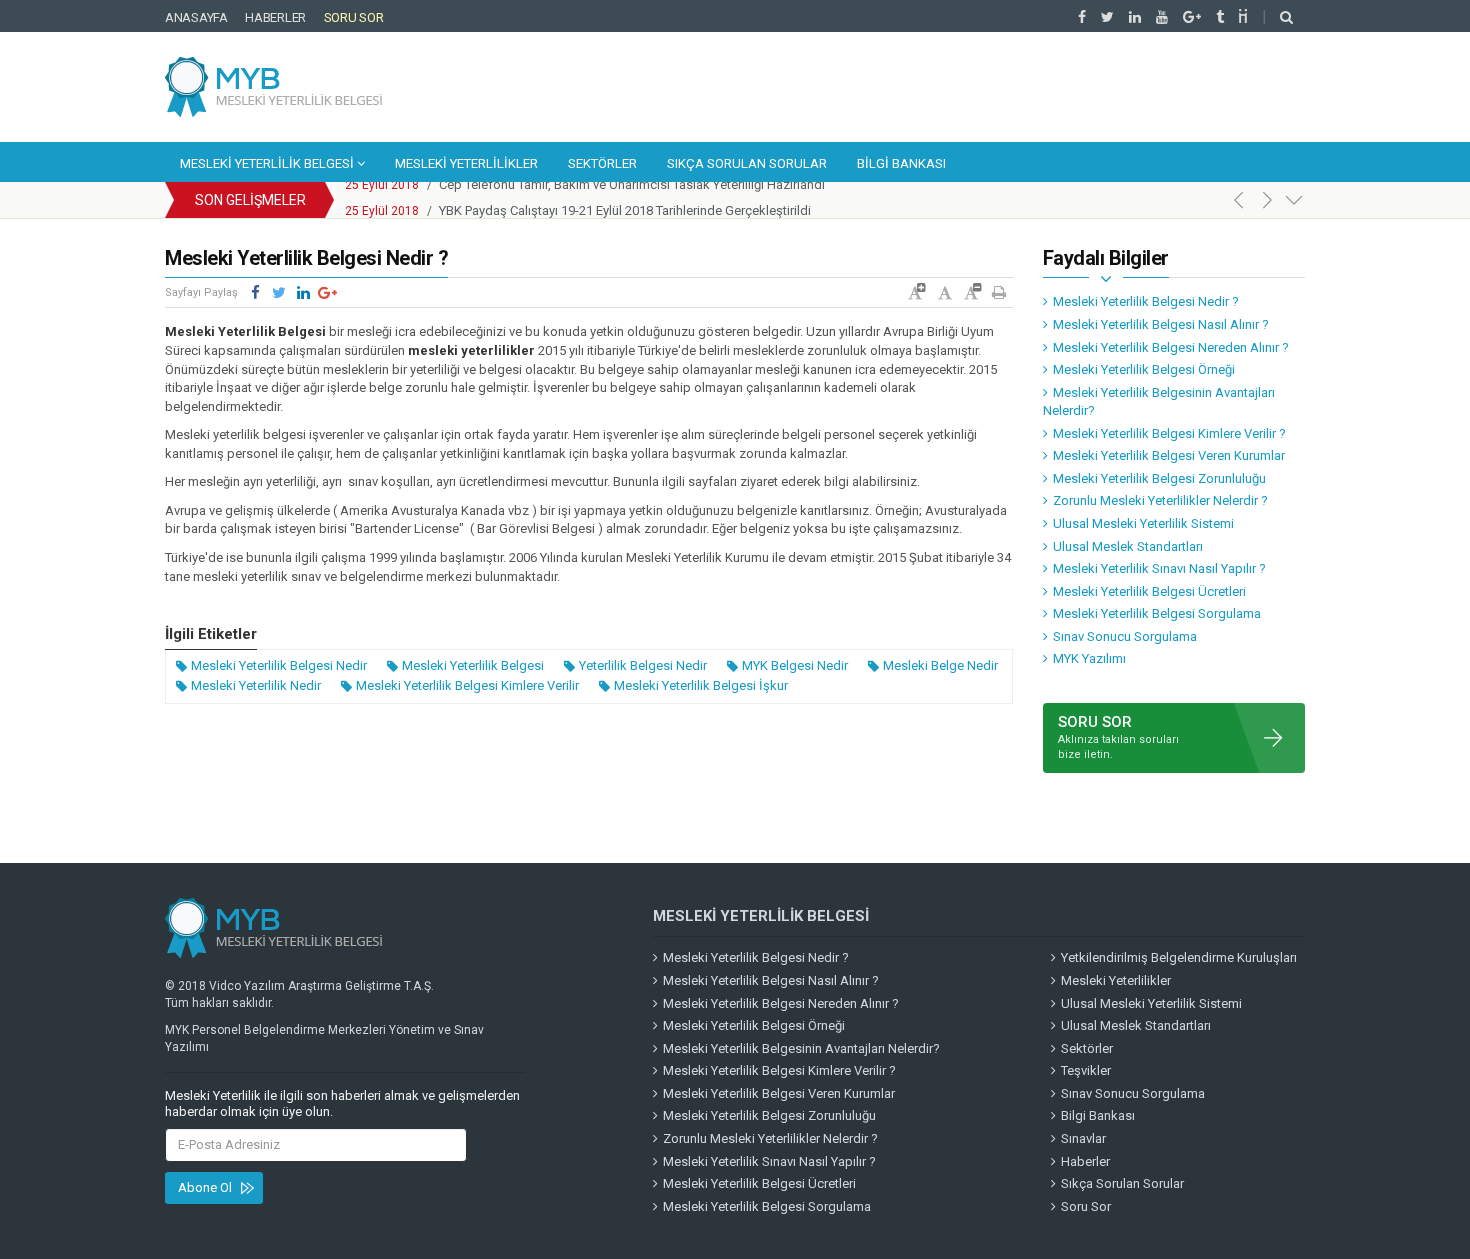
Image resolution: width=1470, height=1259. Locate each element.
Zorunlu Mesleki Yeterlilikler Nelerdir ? (1160, 500)
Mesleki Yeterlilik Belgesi (268, 163)
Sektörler (602, 163)
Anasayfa (196, 17)
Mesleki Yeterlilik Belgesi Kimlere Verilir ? (1169, 433)
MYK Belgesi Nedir (795, 665)
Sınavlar (1083, 1138)
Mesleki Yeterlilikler (466, 163)
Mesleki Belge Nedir (940, 665)
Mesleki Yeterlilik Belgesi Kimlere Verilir (467, 685)
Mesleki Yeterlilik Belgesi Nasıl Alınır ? (1161, 324)
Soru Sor (354, 17)
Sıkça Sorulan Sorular (747, 163)
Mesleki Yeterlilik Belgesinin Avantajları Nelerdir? (1159, 402)
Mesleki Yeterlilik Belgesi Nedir (279, 665)
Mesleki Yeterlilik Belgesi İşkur (701, 685)
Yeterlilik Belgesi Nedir (643, 665)
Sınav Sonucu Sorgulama (1125, 636)
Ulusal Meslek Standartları (1128, 546)
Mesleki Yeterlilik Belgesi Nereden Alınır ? (1171, 347)
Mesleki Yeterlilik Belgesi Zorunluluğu (1159, 478)
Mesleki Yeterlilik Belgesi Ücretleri (1149, 591)
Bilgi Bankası (901, 163)
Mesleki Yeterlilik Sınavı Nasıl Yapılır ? (1159, 568)
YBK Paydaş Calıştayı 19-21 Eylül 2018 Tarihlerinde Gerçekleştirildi (625, 200)
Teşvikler (1086, 1070)
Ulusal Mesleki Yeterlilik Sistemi (1143, 523)
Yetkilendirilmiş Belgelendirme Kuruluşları (1179, 957)
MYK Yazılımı (1089, 658)
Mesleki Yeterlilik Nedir (256, 685)
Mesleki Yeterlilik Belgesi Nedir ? (1146, 301)
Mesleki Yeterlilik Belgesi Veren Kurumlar (1169, 455)
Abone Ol (205, 1187)
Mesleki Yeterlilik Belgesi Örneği (1144, 369)
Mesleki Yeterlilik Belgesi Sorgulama (1157, 613)
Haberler (275, 17)
